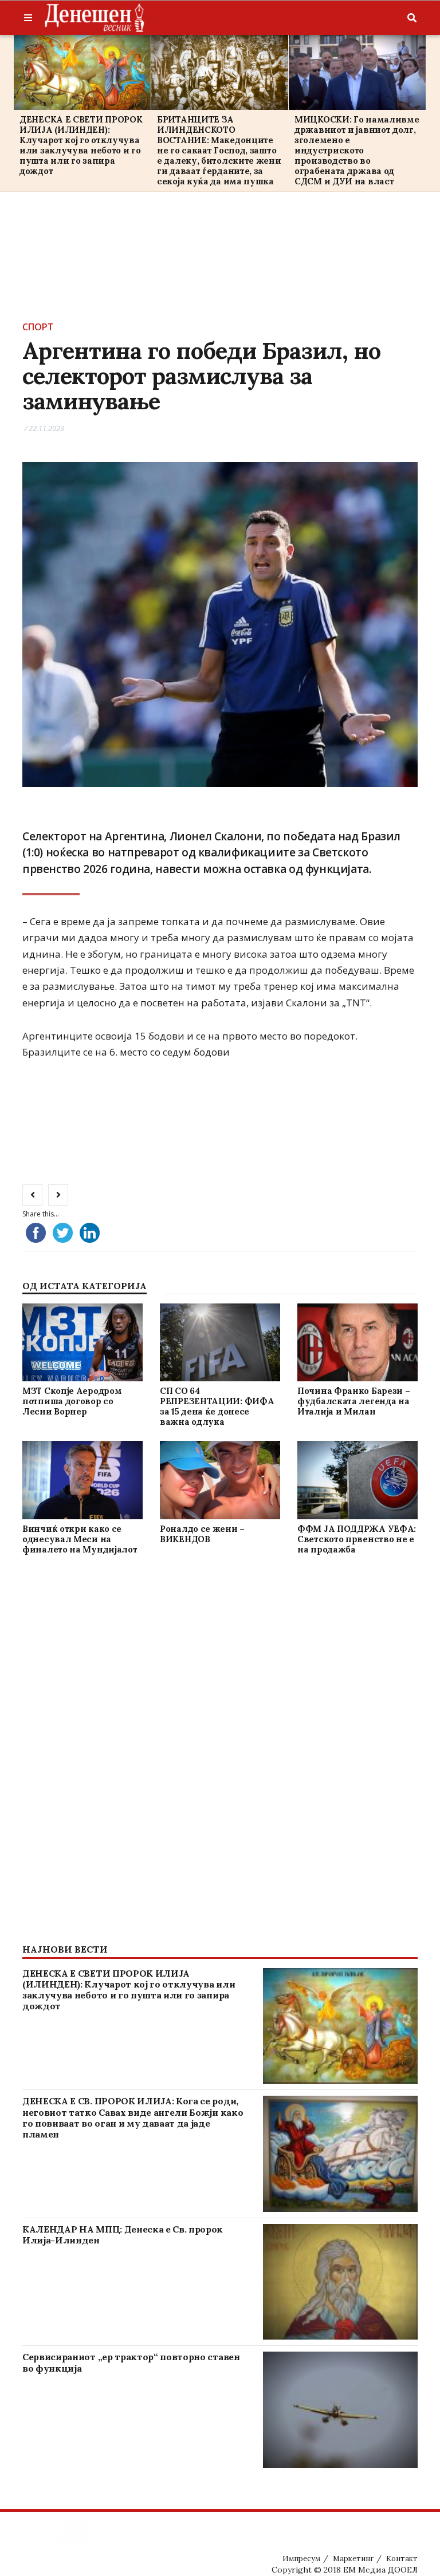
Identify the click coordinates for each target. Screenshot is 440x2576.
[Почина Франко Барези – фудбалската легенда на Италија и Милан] (357, 1342)
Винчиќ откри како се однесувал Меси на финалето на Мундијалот (80, 1539)
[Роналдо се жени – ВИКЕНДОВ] (220, 1480)
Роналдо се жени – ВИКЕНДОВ (202, 1534)
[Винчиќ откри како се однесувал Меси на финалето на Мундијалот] (82, 1480)
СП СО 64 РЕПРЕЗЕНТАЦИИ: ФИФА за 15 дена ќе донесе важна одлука (217, 1406)
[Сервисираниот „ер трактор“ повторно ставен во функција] (340, 2410)
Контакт (402, 2559)
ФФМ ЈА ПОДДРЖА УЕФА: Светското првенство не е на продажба (357, 1539)
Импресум (301, 2559)
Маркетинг (353, 2559)
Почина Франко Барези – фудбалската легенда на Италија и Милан (353, 1401)
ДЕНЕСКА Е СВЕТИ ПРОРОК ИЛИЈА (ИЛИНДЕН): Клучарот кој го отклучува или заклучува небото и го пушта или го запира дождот (81, 145)
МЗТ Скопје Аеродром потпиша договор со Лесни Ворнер (72, 1401)
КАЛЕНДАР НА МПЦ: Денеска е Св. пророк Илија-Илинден (123, 2235)
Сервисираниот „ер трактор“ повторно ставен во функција (131, 2362)
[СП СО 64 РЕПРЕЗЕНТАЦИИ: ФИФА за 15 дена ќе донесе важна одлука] (220, 1342)
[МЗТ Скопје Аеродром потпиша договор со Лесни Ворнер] (82, 1342)
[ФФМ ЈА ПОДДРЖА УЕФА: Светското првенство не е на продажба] (357, 1480)
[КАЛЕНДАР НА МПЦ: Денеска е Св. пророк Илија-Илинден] (340, 2282)
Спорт (38, 327)
